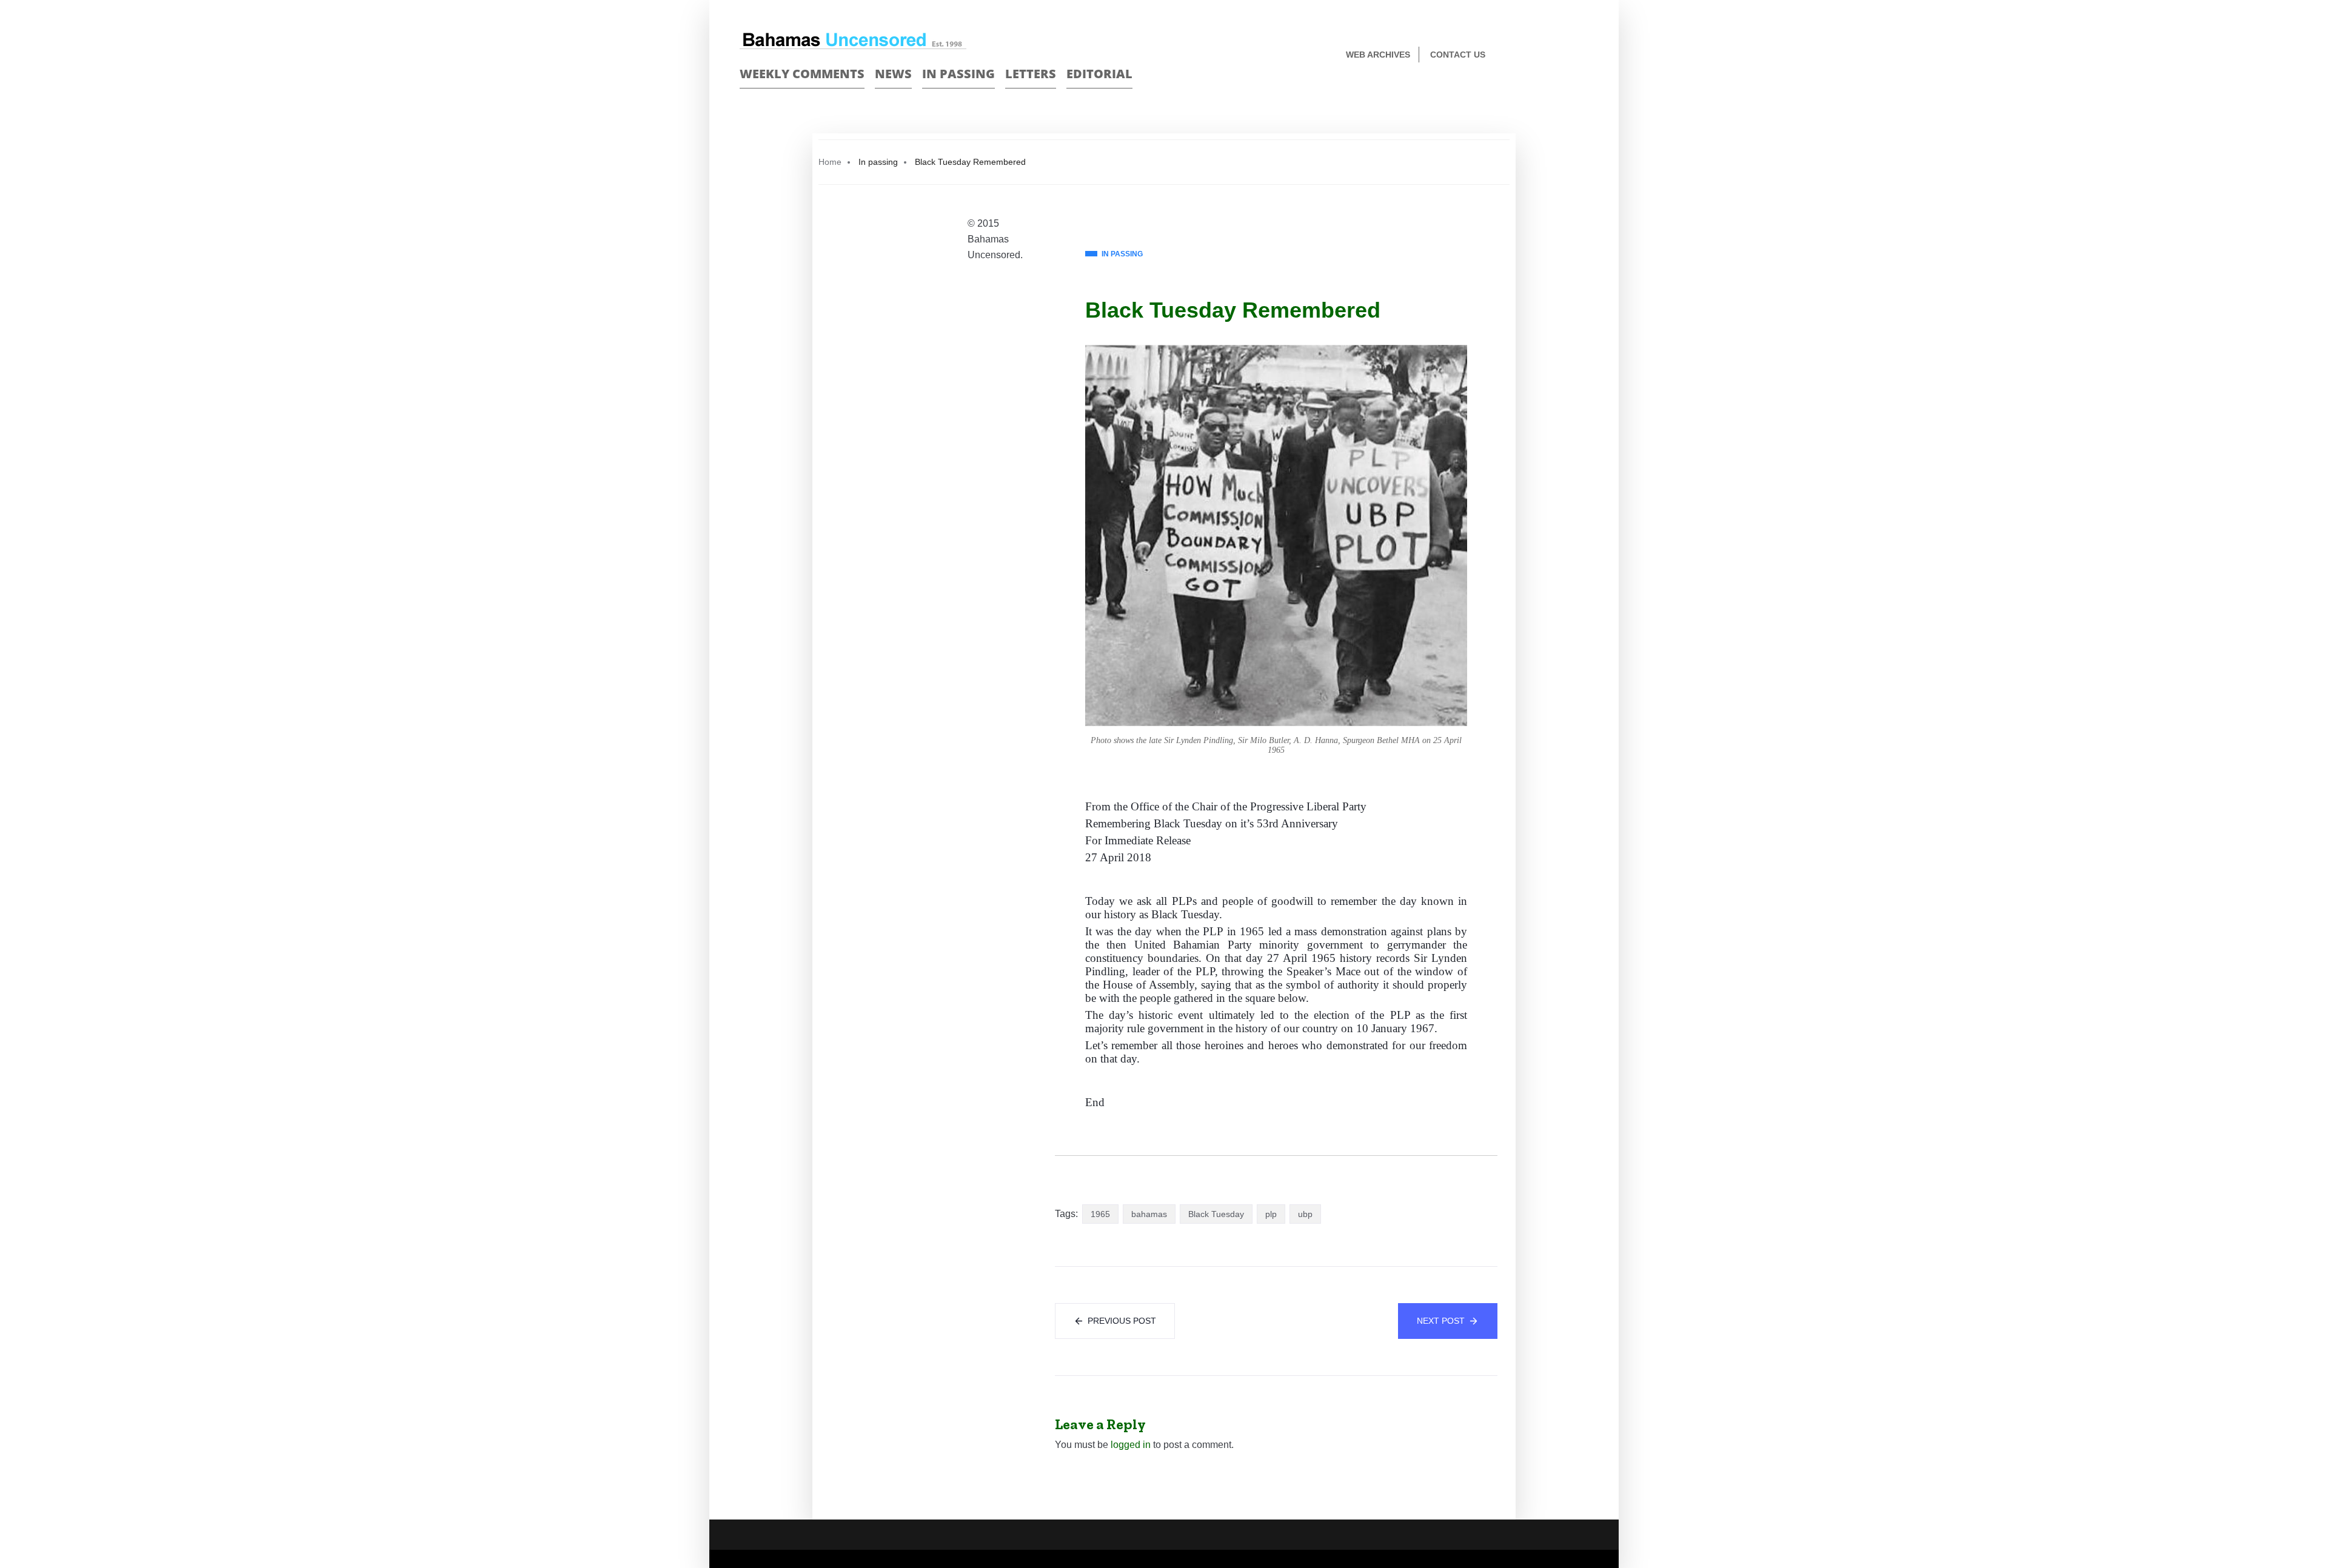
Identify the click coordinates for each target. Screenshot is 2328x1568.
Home (830, 162)
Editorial (1099, 74)
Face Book (1562, 55)
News (893, 74)
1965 (1100, 1214)
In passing (958, 74)
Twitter (1583, 55)
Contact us (1458, 55)
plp (1271, 1214)
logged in (1131, 1445)
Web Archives (1378, 55)
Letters (1031, 74)
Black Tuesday (1216, 1214)
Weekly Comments (802, 74)
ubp (1305, 1214)
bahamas (1149, 1214)
